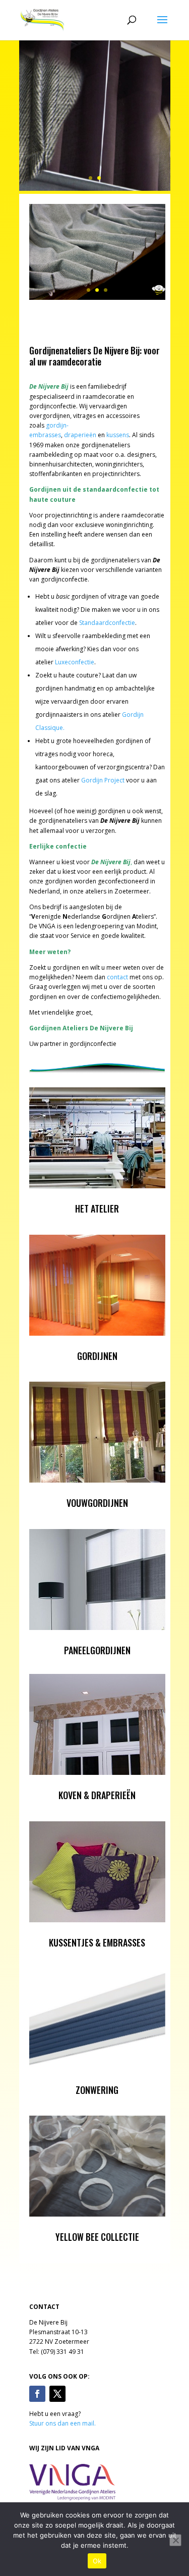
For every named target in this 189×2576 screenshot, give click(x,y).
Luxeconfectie (75, 662)
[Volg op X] (57, 2394)
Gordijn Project (103, 780)
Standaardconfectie (107, 623)
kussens (118, 435)
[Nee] (175, 2540)
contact (117, 977)
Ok (97, 2561)
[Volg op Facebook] (37, 2394)
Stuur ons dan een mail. (62, 2423)
